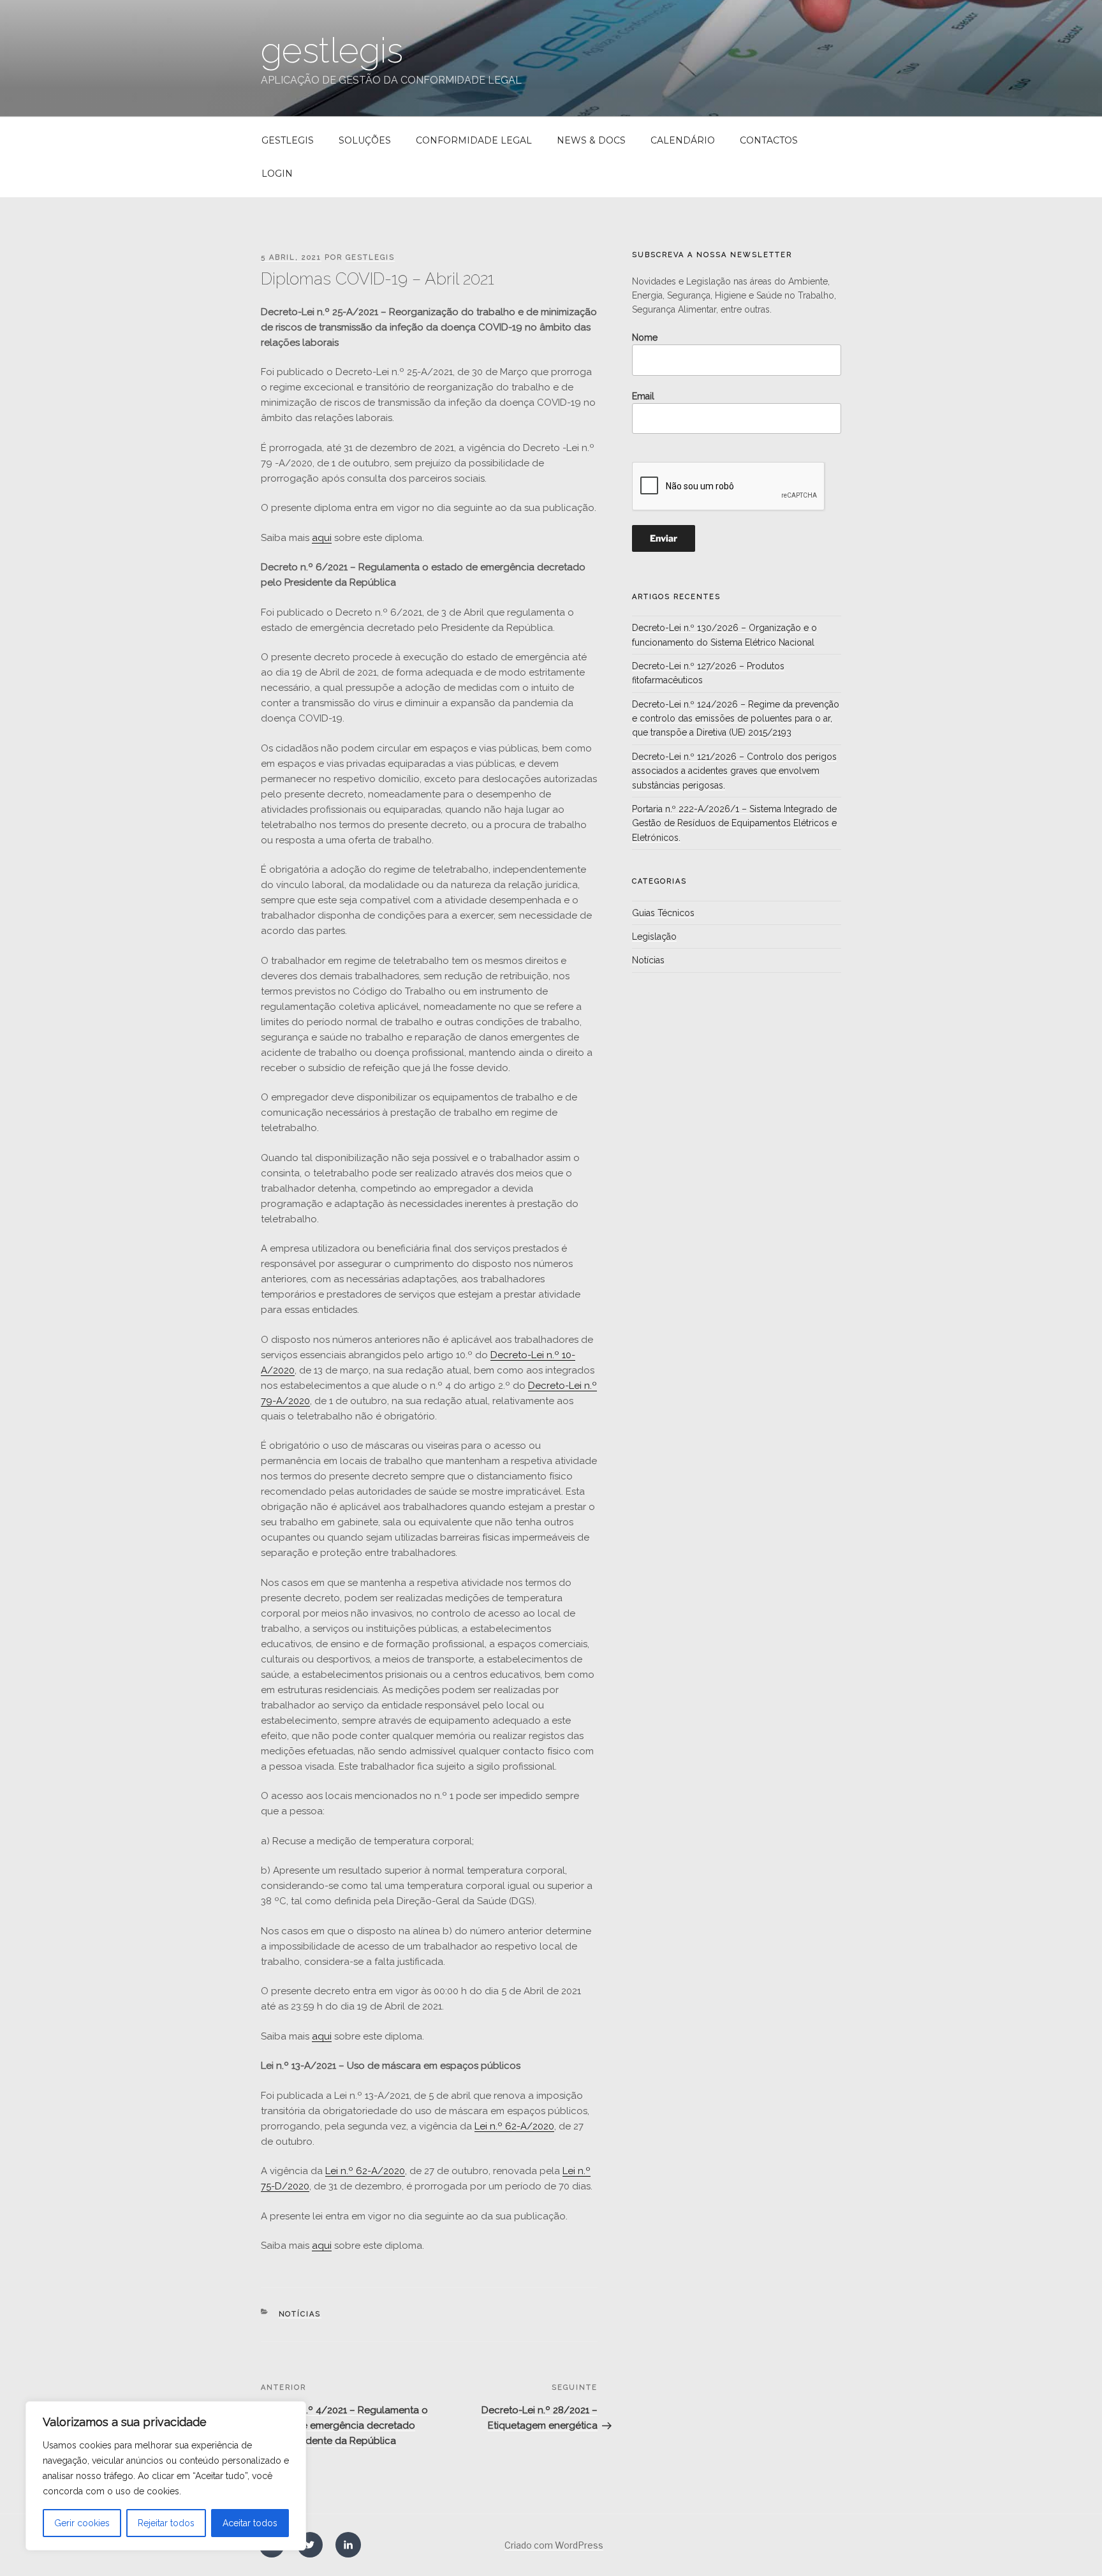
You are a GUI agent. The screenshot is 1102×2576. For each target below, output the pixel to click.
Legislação (654, 936)
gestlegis (332, 50)
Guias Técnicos (663, 913)
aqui (322, 538)
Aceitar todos (250, 2523)
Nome (645, 337)
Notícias (300, 2314)
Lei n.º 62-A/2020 (514, 2126)
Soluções (365, 140)
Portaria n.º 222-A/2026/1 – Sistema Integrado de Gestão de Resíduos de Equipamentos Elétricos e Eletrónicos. (734, 823)
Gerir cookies (82, 2523)
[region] (166, 2476)
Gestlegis (288, 140)
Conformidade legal (474, 140)
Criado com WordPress (554, 2545)
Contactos (769, 140)
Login (277, 174)
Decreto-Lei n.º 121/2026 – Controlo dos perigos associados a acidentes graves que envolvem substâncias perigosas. (734, 771)
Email (643, 396)
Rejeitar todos (166, 2523)
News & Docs (591, 140)
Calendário (683, 140)
